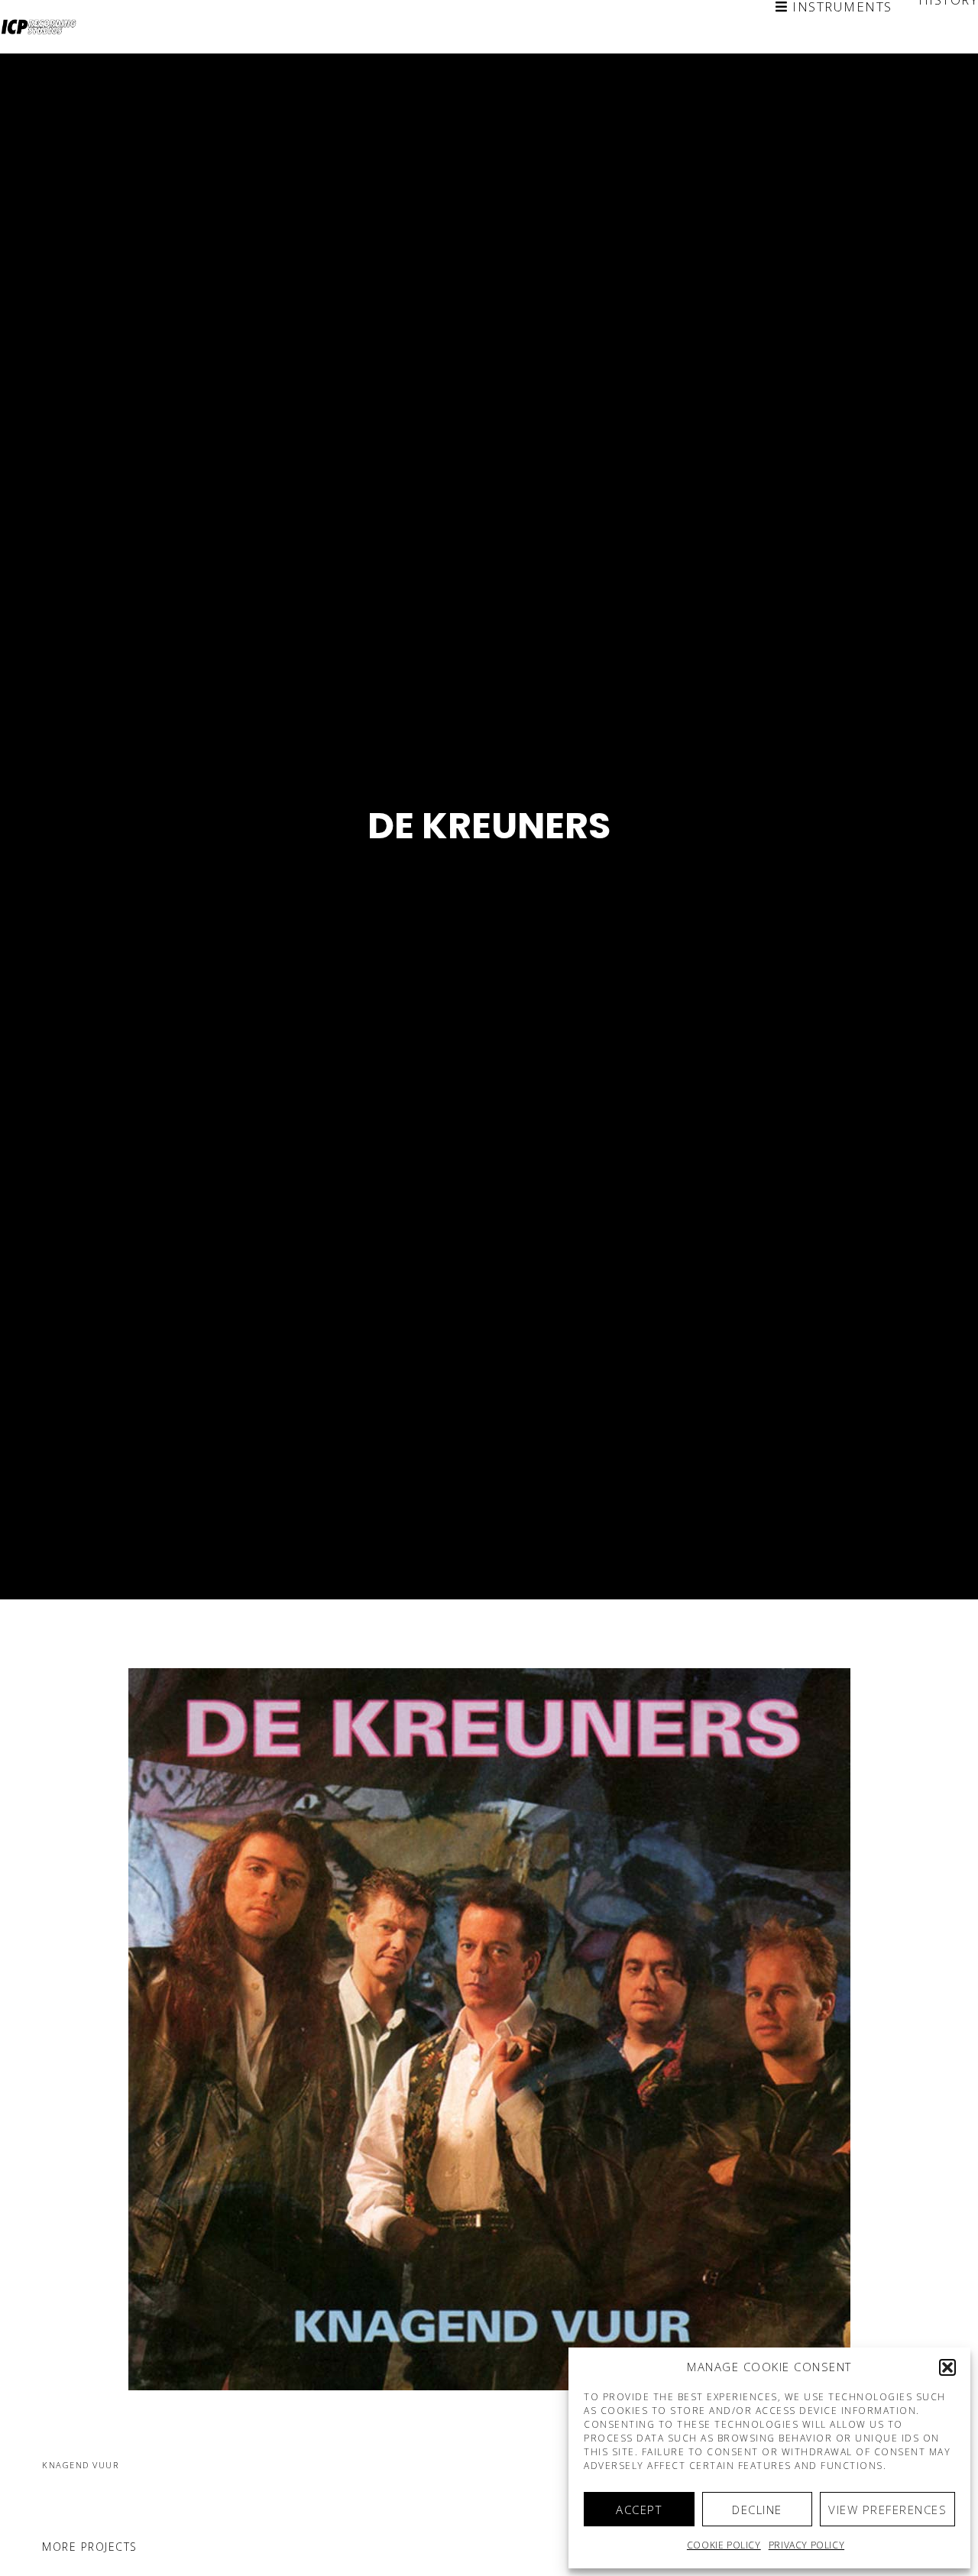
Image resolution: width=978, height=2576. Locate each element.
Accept (639, 2510)
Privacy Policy (806, 2545)
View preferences (887, 2510)
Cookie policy (724, 2545)
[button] (947, 2367)
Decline (757, 2510)
